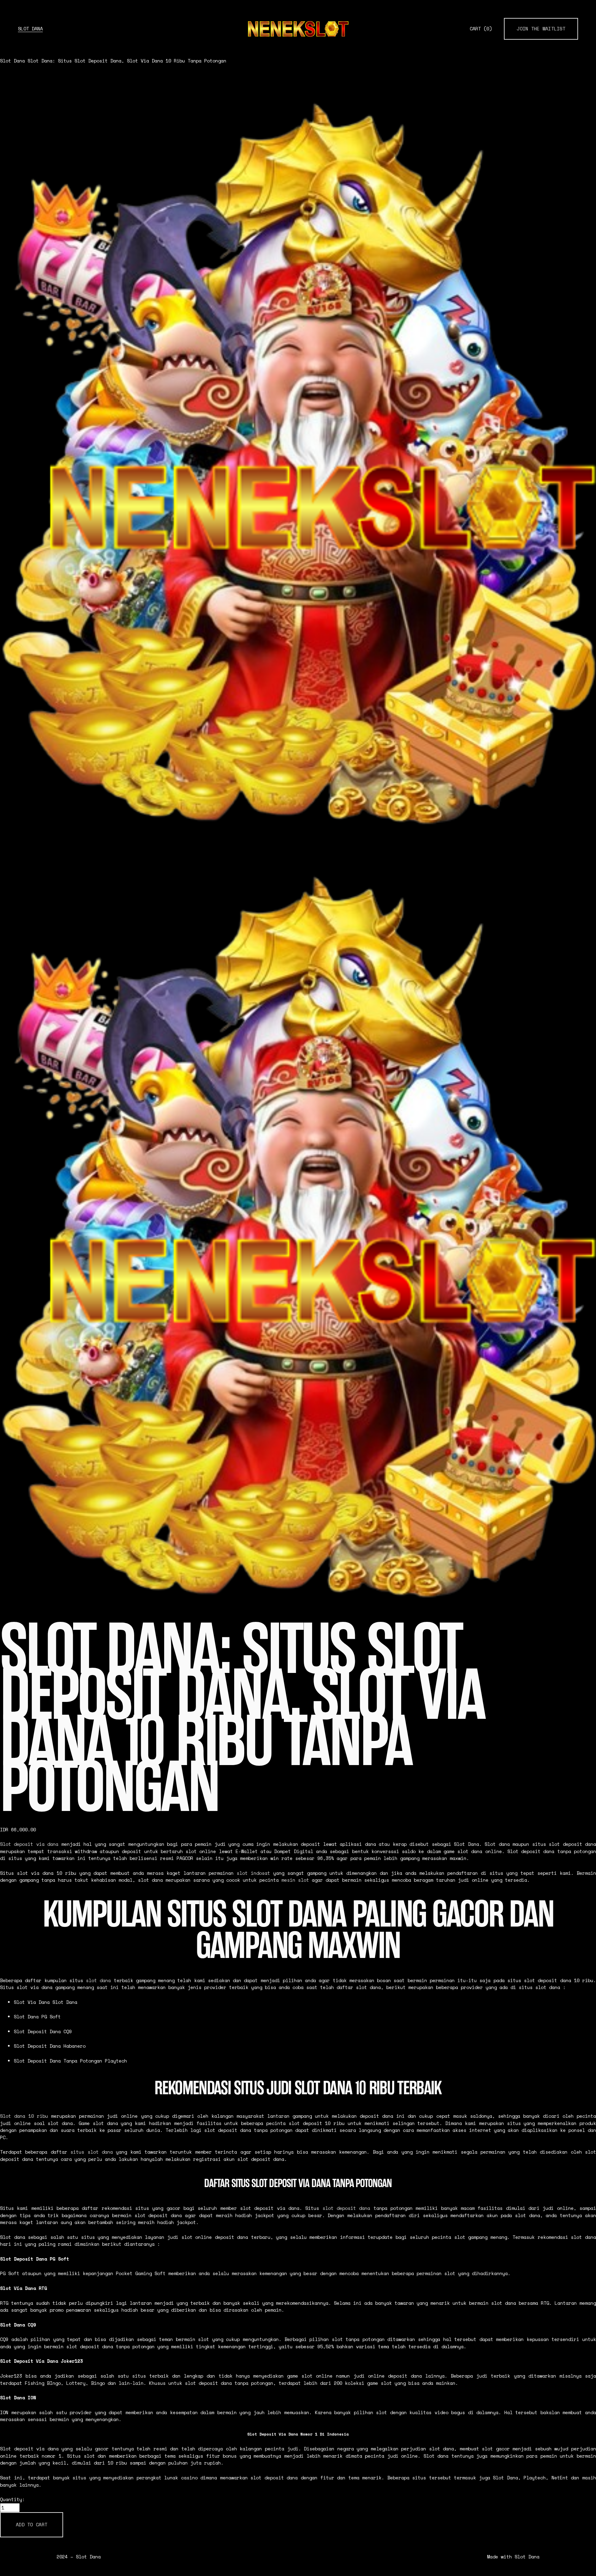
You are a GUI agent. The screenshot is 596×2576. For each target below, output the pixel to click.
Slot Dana (30, 29)
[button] (32, 2525)
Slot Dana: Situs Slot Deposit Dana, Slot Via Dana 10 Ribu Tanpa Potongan (127, 61)
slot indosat (253, 1873)
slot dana (98, 1980)
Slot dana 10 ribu (24, 2116)
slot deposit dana (346, 2208)
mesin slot (295, 1880)
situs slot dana (92, 2152)
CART (481, 29)
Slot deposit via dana (29, 1844)
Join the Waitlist (541, 29)
